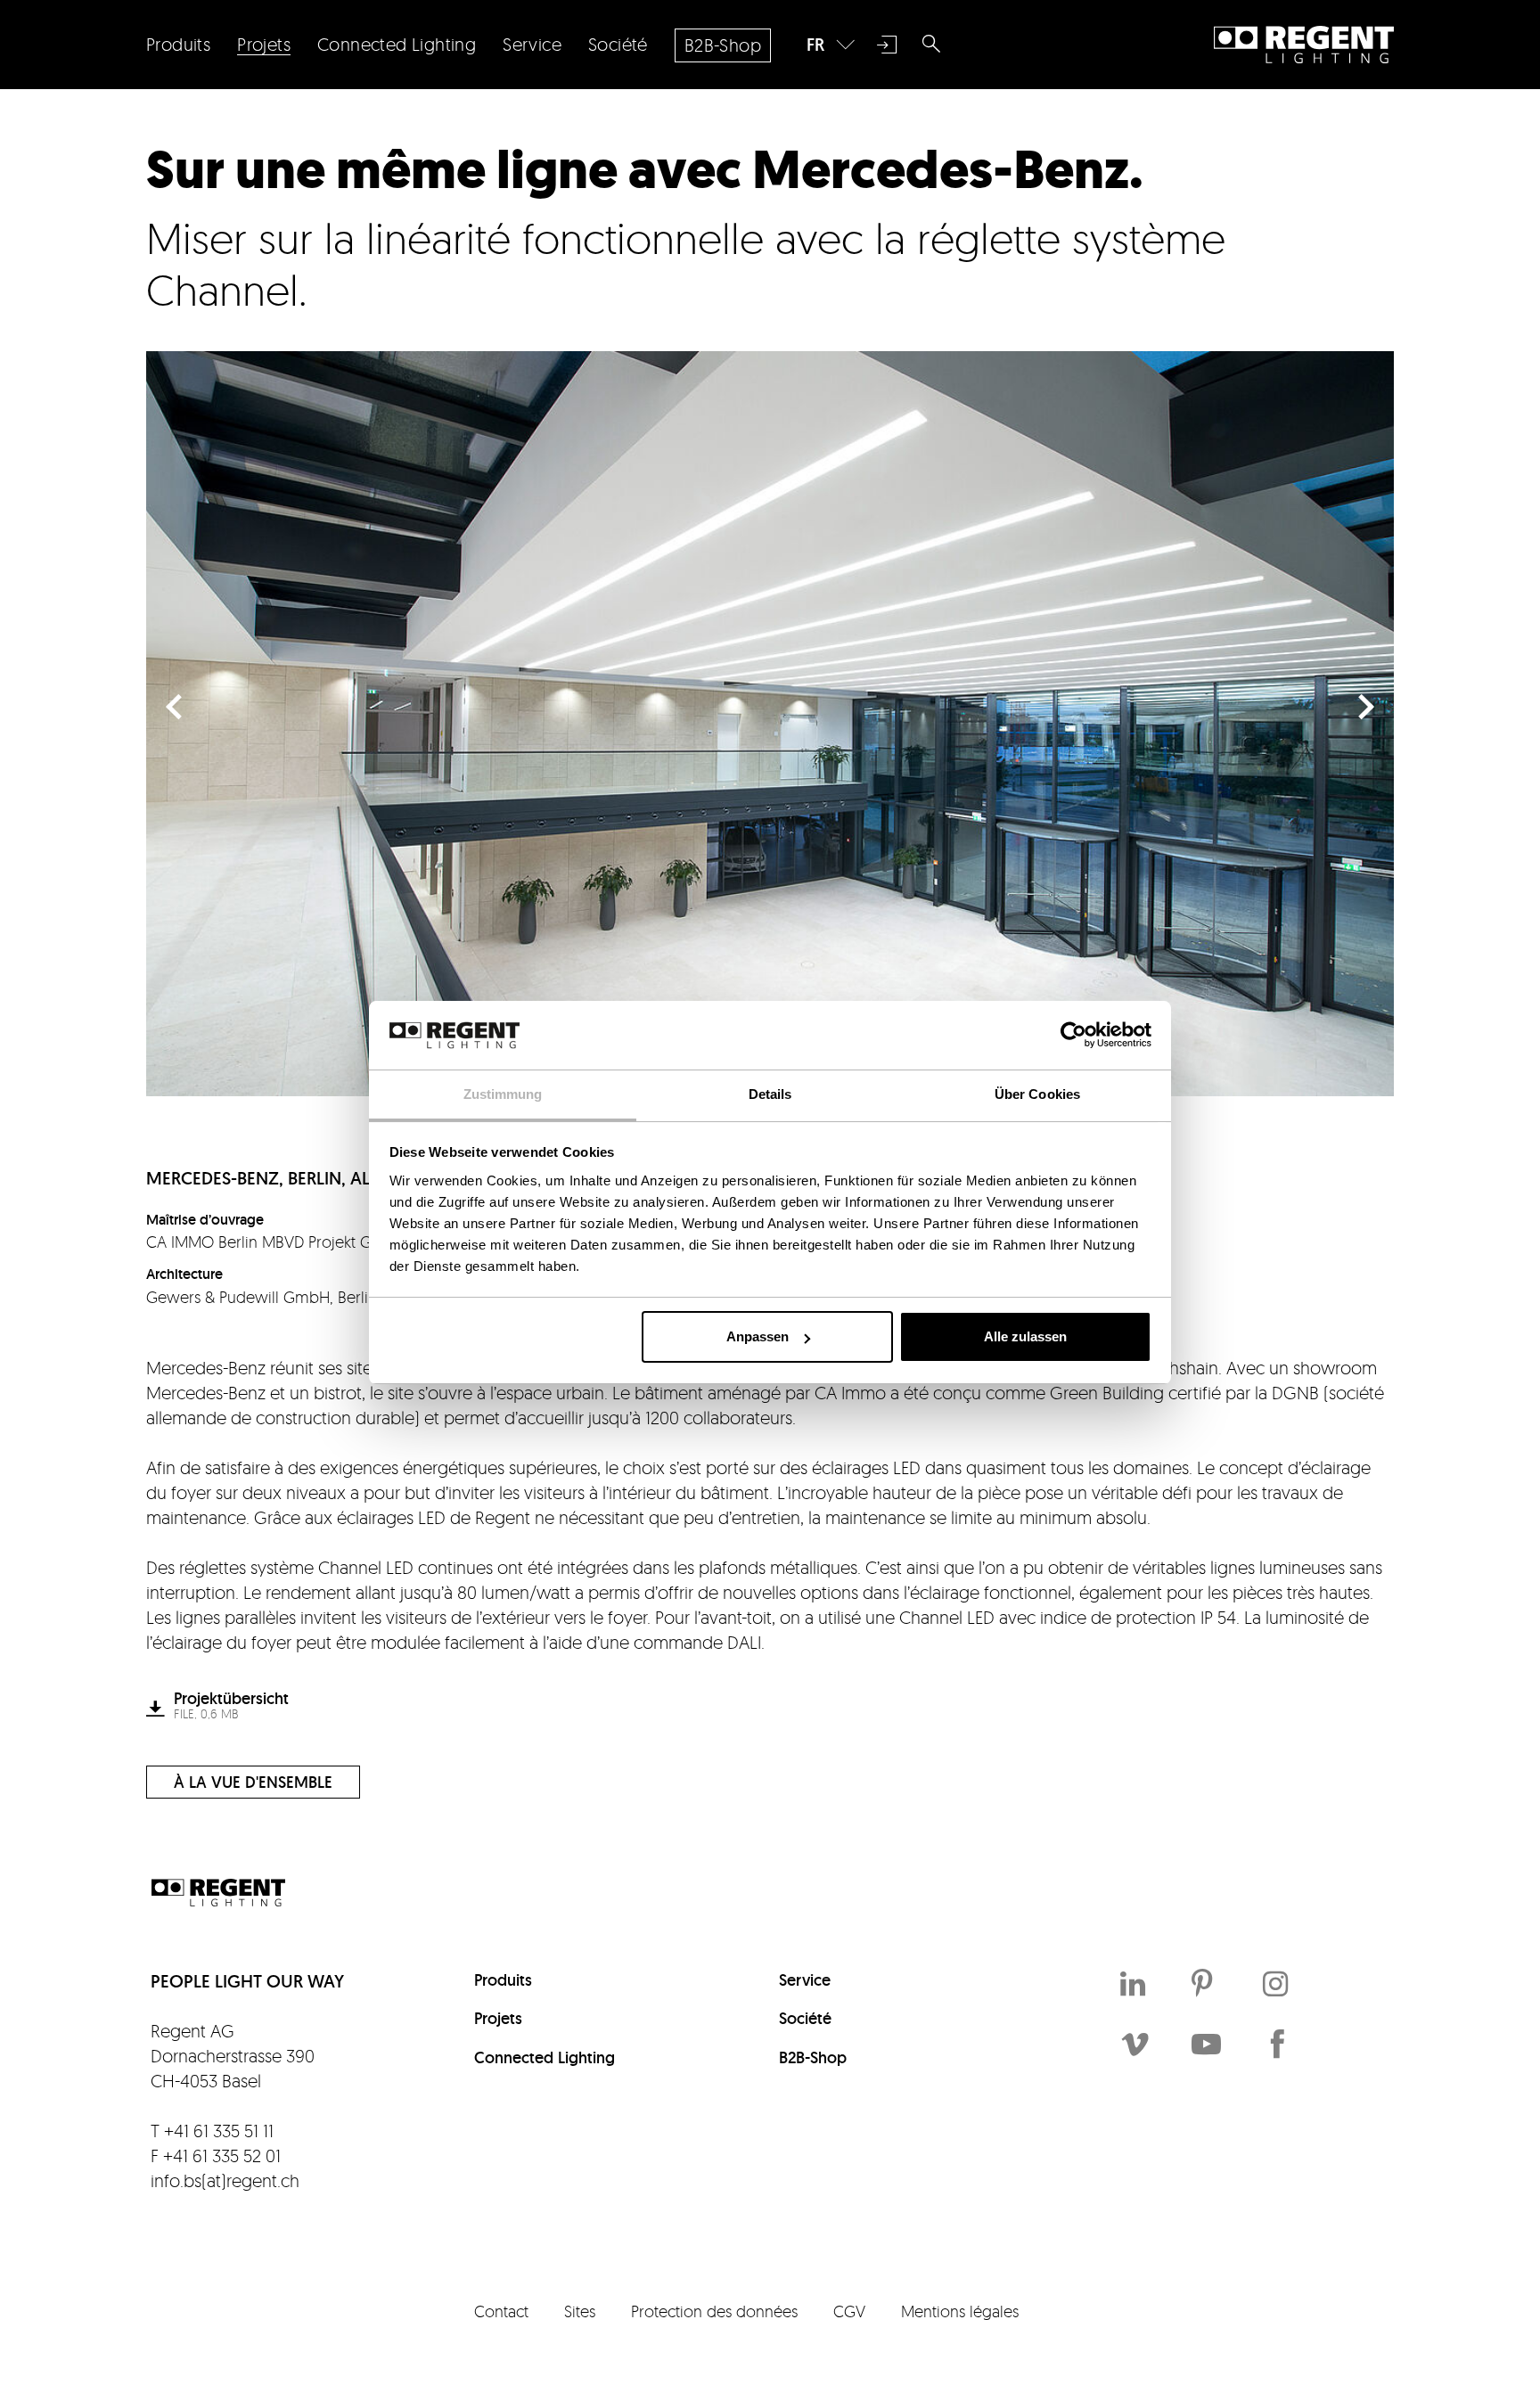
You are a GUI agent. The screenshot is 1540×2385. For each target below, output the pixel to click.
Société (805, 2018)
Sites (580, 2311)
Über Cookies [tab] (1037, 1094)
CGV (849, 2311)
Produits (503, 1980)
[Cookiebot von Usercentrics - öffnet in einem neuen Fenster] (1073, 1035)
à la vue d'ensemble (253, 1782)
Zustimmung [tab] (503, 1094)
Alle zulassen (1025, 1336)
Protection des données (714, 2311)
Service (805, 1980)
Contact (501, 2311)
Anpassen (758, 1336)
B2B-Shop (813, 2057)
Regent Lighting (1304, 45)
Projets (498, 2018)
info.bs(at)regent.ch (225, 2180)
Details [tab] (770, 1094)
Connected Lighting (545, 2057)
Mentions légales (960, 2311)
